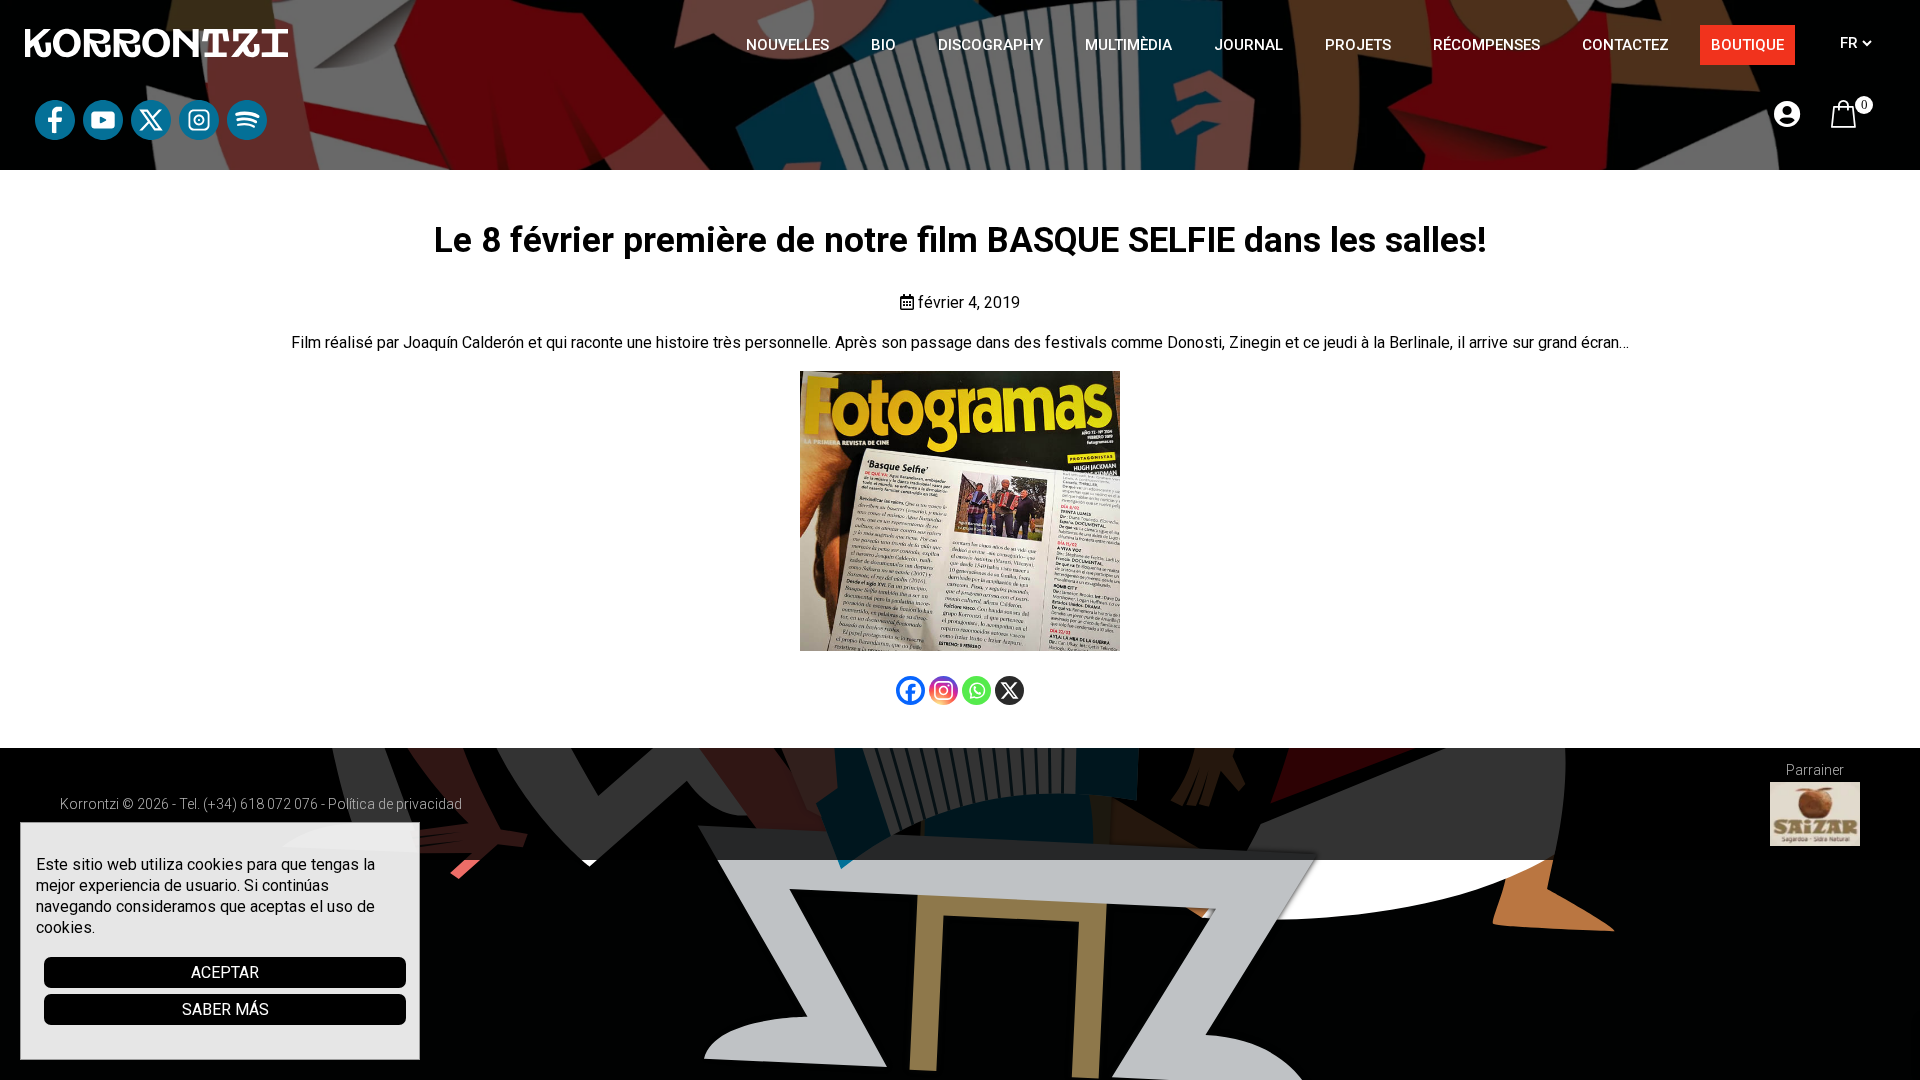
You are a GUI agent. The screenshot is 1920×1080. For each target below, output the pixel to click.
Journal (1248, 45)
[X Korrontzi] (151, 134)
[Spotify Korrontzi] (247, 134)
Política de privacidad (395, 804)
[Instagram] (943, 690)
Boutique (1747, 45)
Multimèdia (1128, 45)
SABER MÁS (225, 1009)
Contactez (1625, 45)
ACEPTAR (225, 972)
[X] (1009, 690)
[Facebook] (910, 690)
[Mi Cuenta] (1787, 115)
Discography (990, 45)
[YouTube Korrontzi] (103, 134)
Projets (1358, 45)
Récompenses (1486, 45)
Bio (883, 45)
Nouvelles (787, 45)
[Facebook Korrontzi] (55, 134)
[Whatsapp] (976, 690)
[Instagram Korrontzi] (199, 134)
